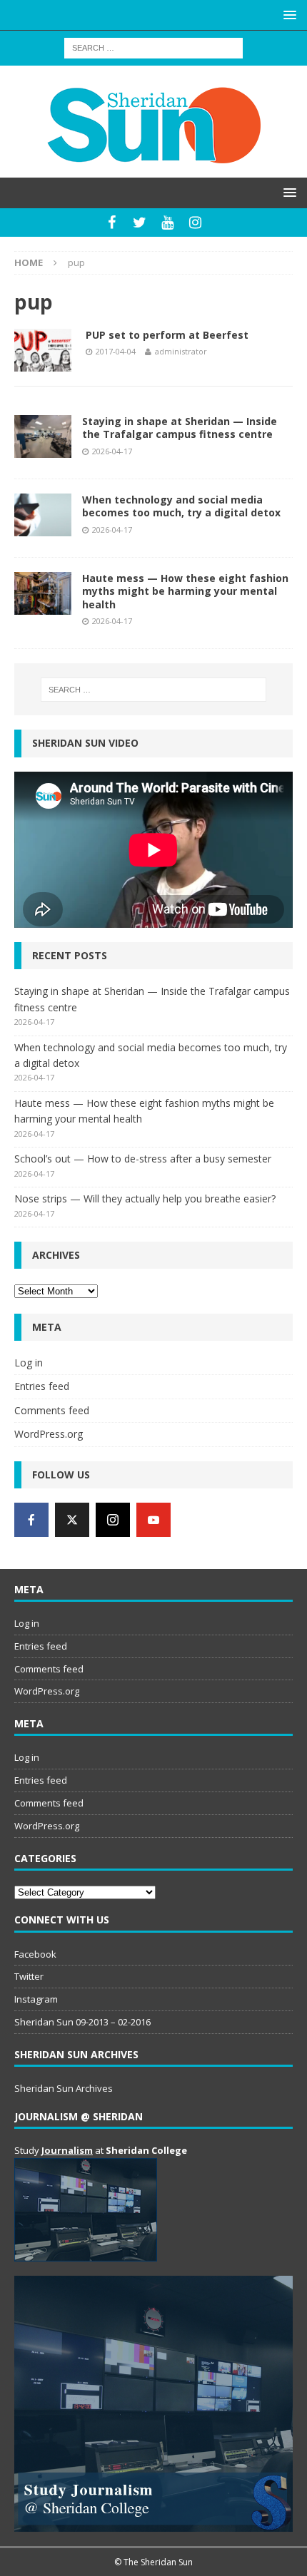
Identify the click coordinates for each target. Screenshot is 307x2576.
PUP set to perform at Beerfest (167, 335)
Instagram (36, 1999)
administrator (181, 351)
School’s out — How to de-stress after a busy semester (143, 1159)
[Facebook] (112, 223)
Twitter (29, 1976)
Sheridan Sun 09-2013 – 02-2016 (82, 2022)
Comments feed (52, 1410)
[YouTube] (167, 223)
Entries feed (42, 1386)
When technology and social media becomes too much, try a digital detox (181, 506)
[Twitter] (140, 223)
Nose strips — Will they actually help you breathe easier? (145, 1198)
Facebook (35, 1954)
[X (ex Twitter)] (72, 1520)
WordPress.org (49, 1434)
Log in (29, 1363)
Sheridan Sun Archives (64, 2088)
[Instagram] (195, 223)
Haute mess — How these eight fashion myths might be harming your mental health (185, 591)
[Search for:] (153, 47)
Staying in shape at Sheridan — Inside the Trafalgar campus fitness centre (180, 428)
